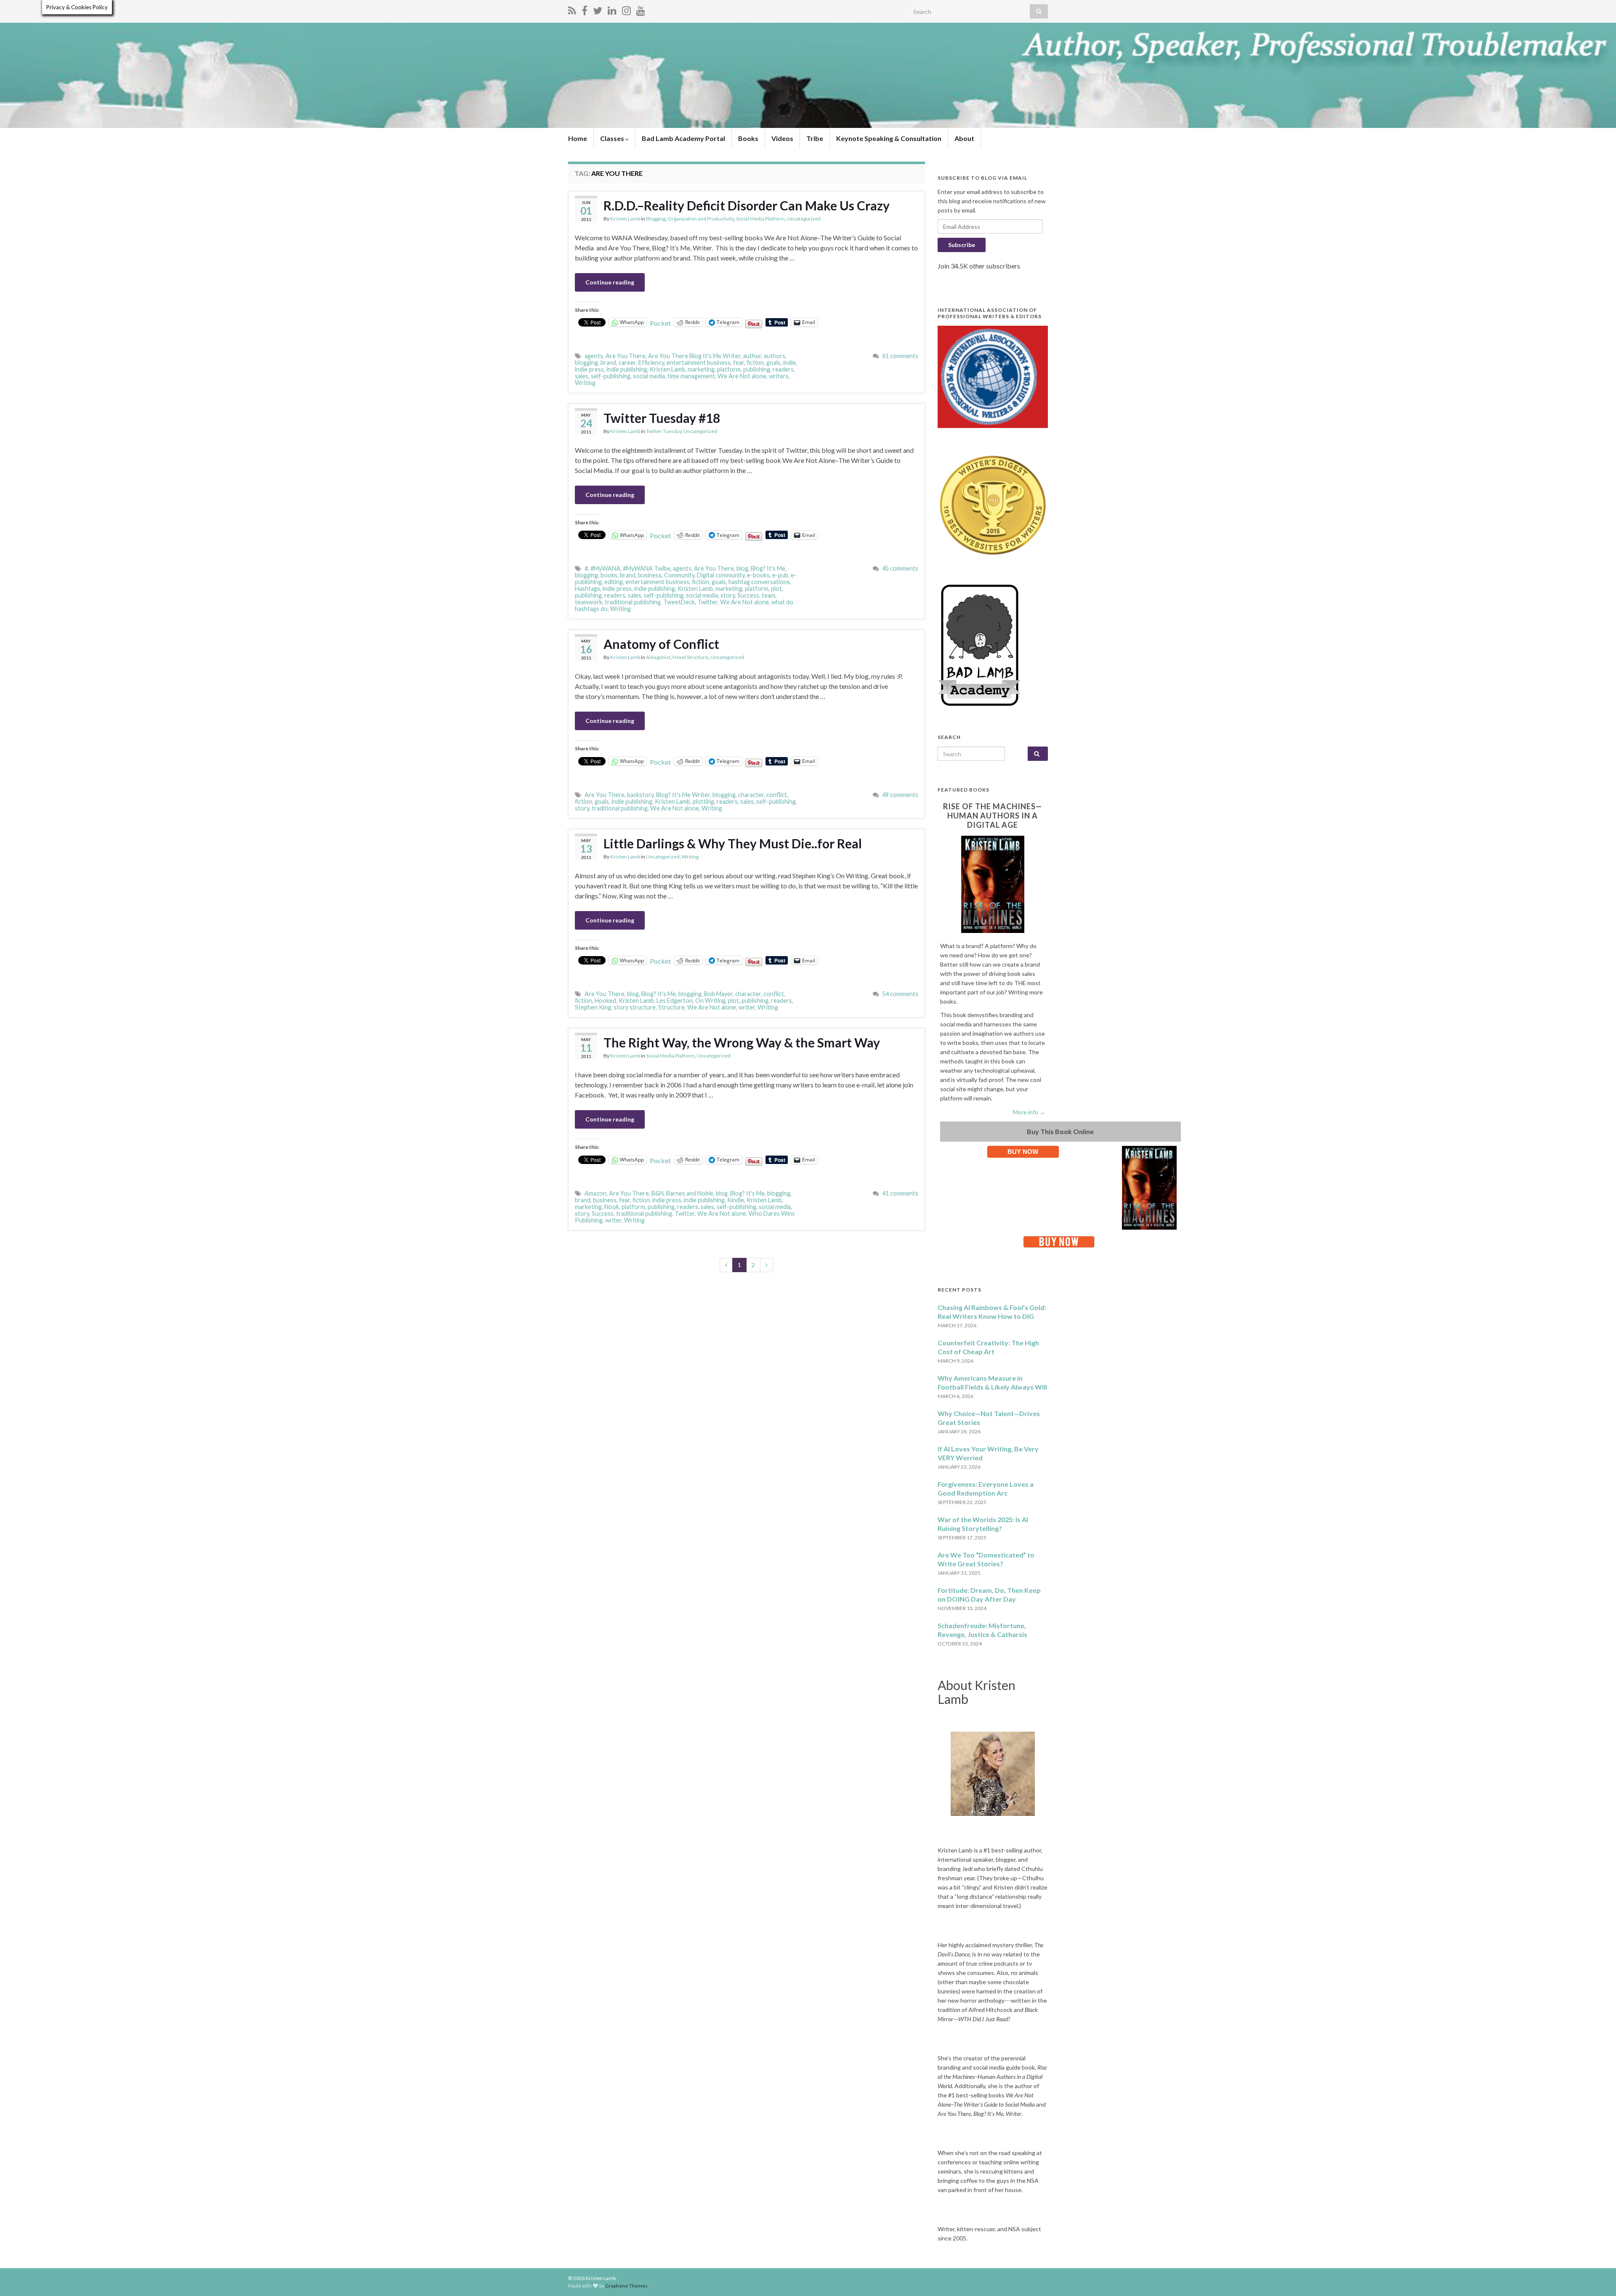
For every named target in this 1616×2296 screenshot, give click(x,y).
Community (679, 575)
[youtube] (641, 9)
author (752, 356)
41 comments (900, 1193)
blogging (586, 363)
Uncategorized (804, 219)
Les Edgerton (675, 1001)
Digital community (721, 575)
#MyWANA (605, 568)
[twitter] (598, 9)
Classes (613, 138)
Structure (671, 1007)
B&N (658, 1193)
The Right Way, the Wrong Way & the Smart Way (742, 1042)
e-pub (780, 575)
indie (789, 363)
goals (773, 363)
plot (776, 589)
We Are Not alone (742, 376)
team (768, 595)
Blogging (656, 219)
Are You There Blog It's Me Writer (694, 356)
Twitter (707, 602)
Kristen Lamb (625, 219)
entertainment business (699, 363)
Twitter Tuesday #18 (662, 418)
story (728, 595)
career (627, 363)
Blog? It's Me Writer (683, 795)
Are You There (626, 356)
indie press (589, 369)
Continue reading (610, 282)
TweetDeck (679, 602)
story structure (635, 1007)
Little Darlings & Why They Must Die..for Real (733, 843)
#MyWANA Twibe (647, 568)
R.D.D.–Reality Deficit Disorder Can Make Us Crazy (747, 205)
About (964, 138)
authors (775, 356)
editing (614, 582)
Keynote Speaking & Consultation (889, 138)
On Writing (710, 1001)
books (609, 575)
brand (608, 363)
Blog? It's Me (768, 568)
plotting (703, 801)
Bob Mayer (718, 994)
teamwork (589, 602)
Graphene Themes (626, 2286)
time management (691, 376)
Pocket (660, 323)
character (751, 795)
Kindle (736, 1200)
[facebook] (585, 9)
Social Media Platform (760, 219)
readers (783, 369)
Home (578, 138)
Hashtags (587, 589)
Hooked (605, 1001)
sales (582, 376)
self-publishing (611, 376)
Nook (612, 1207)
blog (742, 568)
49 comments (900, 795)
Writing (585, 383)
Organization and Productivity (701, 219)
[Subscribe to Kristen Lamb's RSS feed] (572, 9)
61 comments (900, 356)
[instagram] (626, 9)
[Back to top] (1597, 2277)
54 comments (900, 994)
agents (594, 356)
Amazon (595, 1193)
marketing (701, 369)
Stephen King (593, 1007)
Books (748, 138)
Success (748, 595)
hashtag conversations (759, 582)
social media (649, 376)
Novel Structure (690, 657)
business (650, 575)
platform (729, 369)
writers (779, 376)
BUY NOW (1023, 1152)
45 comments (900, 568)
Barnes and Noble (690, 1193)
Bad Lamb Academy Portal (683, 138)
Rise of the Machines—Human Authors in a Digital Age (993, 816)
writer (747, 1007)
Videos (782, 138)
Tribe (815, 138)
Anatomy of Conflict (661, 644)
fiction (755, 363)
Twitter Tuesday (664, 431)
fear (739, 363)
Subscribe (962, 245)
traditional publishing (633, 602)
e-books (758, 575)
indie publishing (627, 369)
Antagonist (658, 657)
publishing (757, 369)
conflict (777, 795)
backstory (640, 795)
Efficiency (651, 363)
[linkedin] (612, 9)
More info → (1029, 1112)
